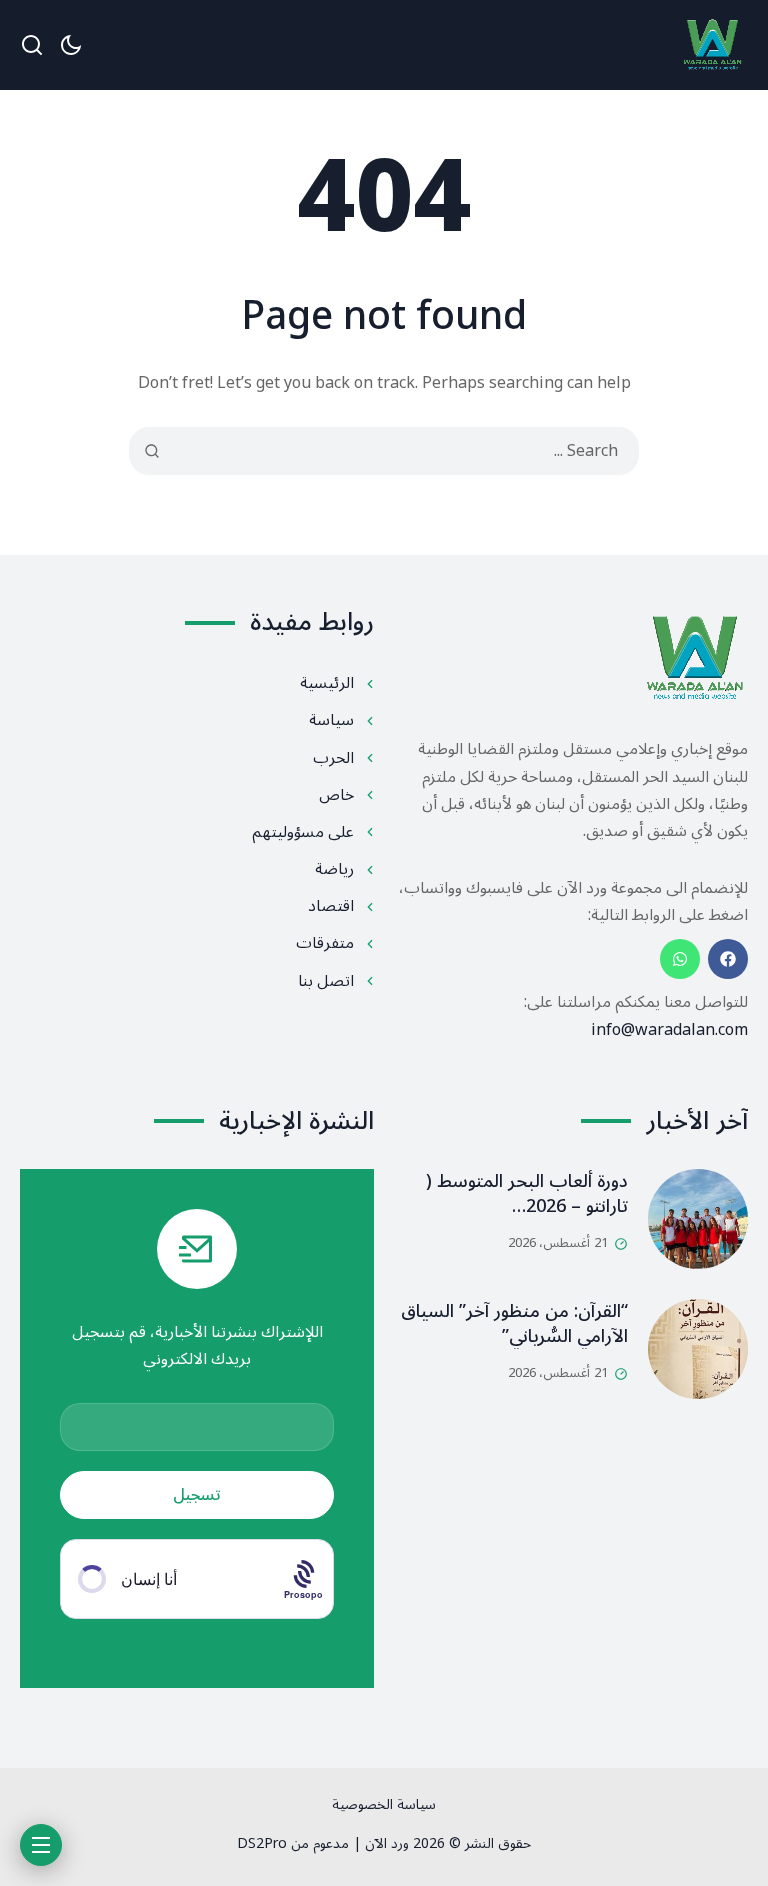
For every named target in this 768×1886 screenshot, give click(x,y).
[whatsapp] (680, 959)
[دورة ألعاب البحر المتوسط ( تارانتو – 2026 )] (698, 1219)
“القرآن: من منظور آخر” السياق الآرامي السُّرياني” (514, 1323)
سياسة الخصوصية (384, 1804)
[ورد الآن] (712, 45)
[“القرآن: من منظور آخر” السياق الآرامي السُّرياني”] (698, 1349)
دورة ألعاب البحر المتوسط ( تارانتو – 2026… (527, 1193)
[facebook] (728, 959)
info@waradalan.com (669, 1030)
